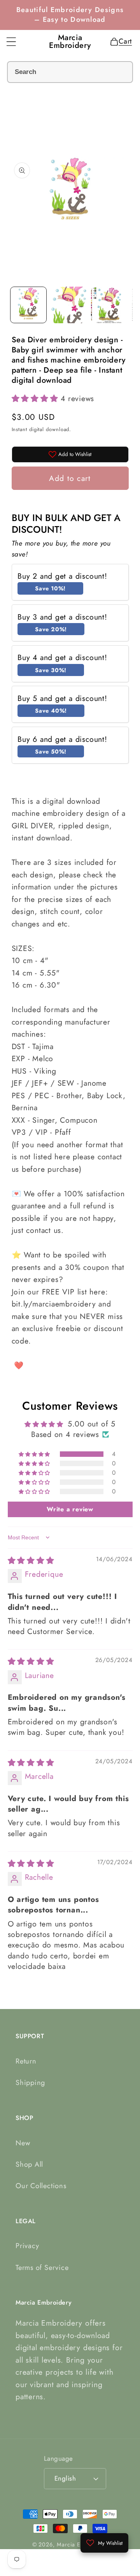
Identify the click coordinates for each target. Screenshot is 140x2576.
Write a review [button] (70, 1509)
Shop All (29, 2164)
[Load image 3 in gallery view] (109, 305)
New (23, 2143)
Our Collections (41, 2186)
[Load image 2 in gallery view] (69, 305)
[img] (31, 1560)
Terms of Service (42, 2268)
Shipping (30, 2083)
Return (26, 2061)
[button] (11, 42)
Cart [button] (123, 41)
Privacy (27, 2246)
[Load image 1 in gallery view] (28, 305)
